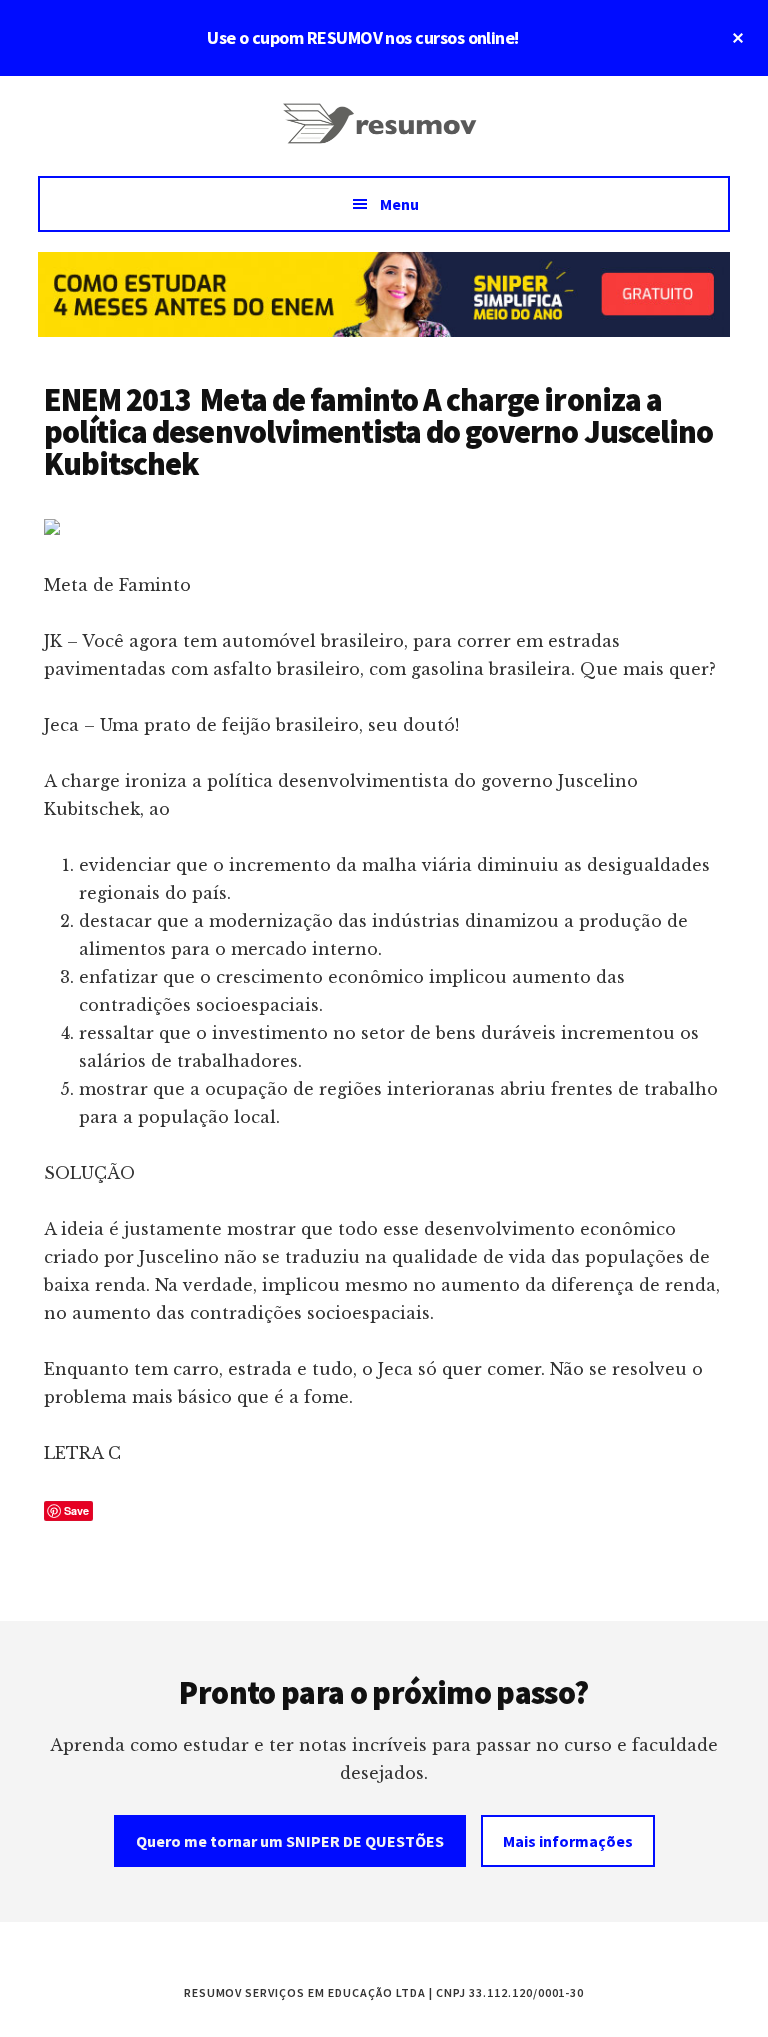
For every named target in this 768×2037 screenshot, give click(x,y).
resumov (384, 136)
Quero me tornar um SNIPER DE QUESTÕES (290, 1841)
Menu (399, 204)
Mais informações (568, 1841)
